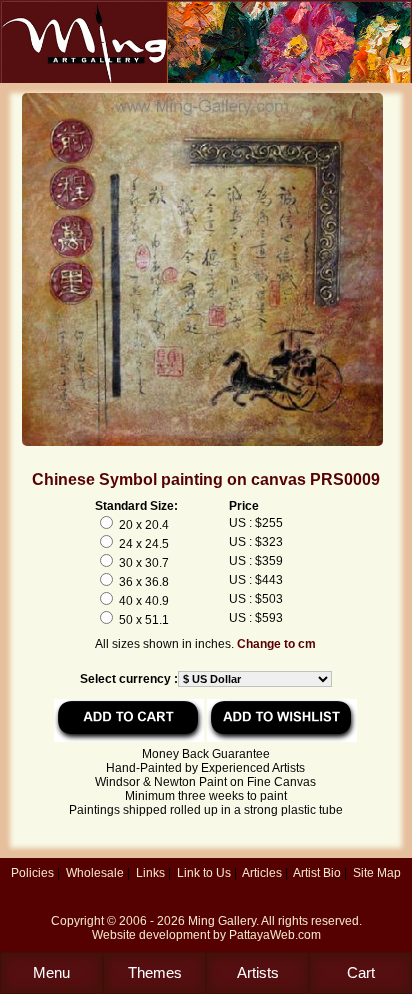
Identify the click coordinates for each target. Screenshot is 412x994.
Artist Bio (317, 873)
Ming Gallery (222, 921)
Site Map (377, 873)
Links (150, 873)
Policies (32, 873)
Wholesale (95, 873)
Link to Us (204, 873)
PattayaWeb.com (275, 935)
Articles (262, 873)
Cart (361, 972)
